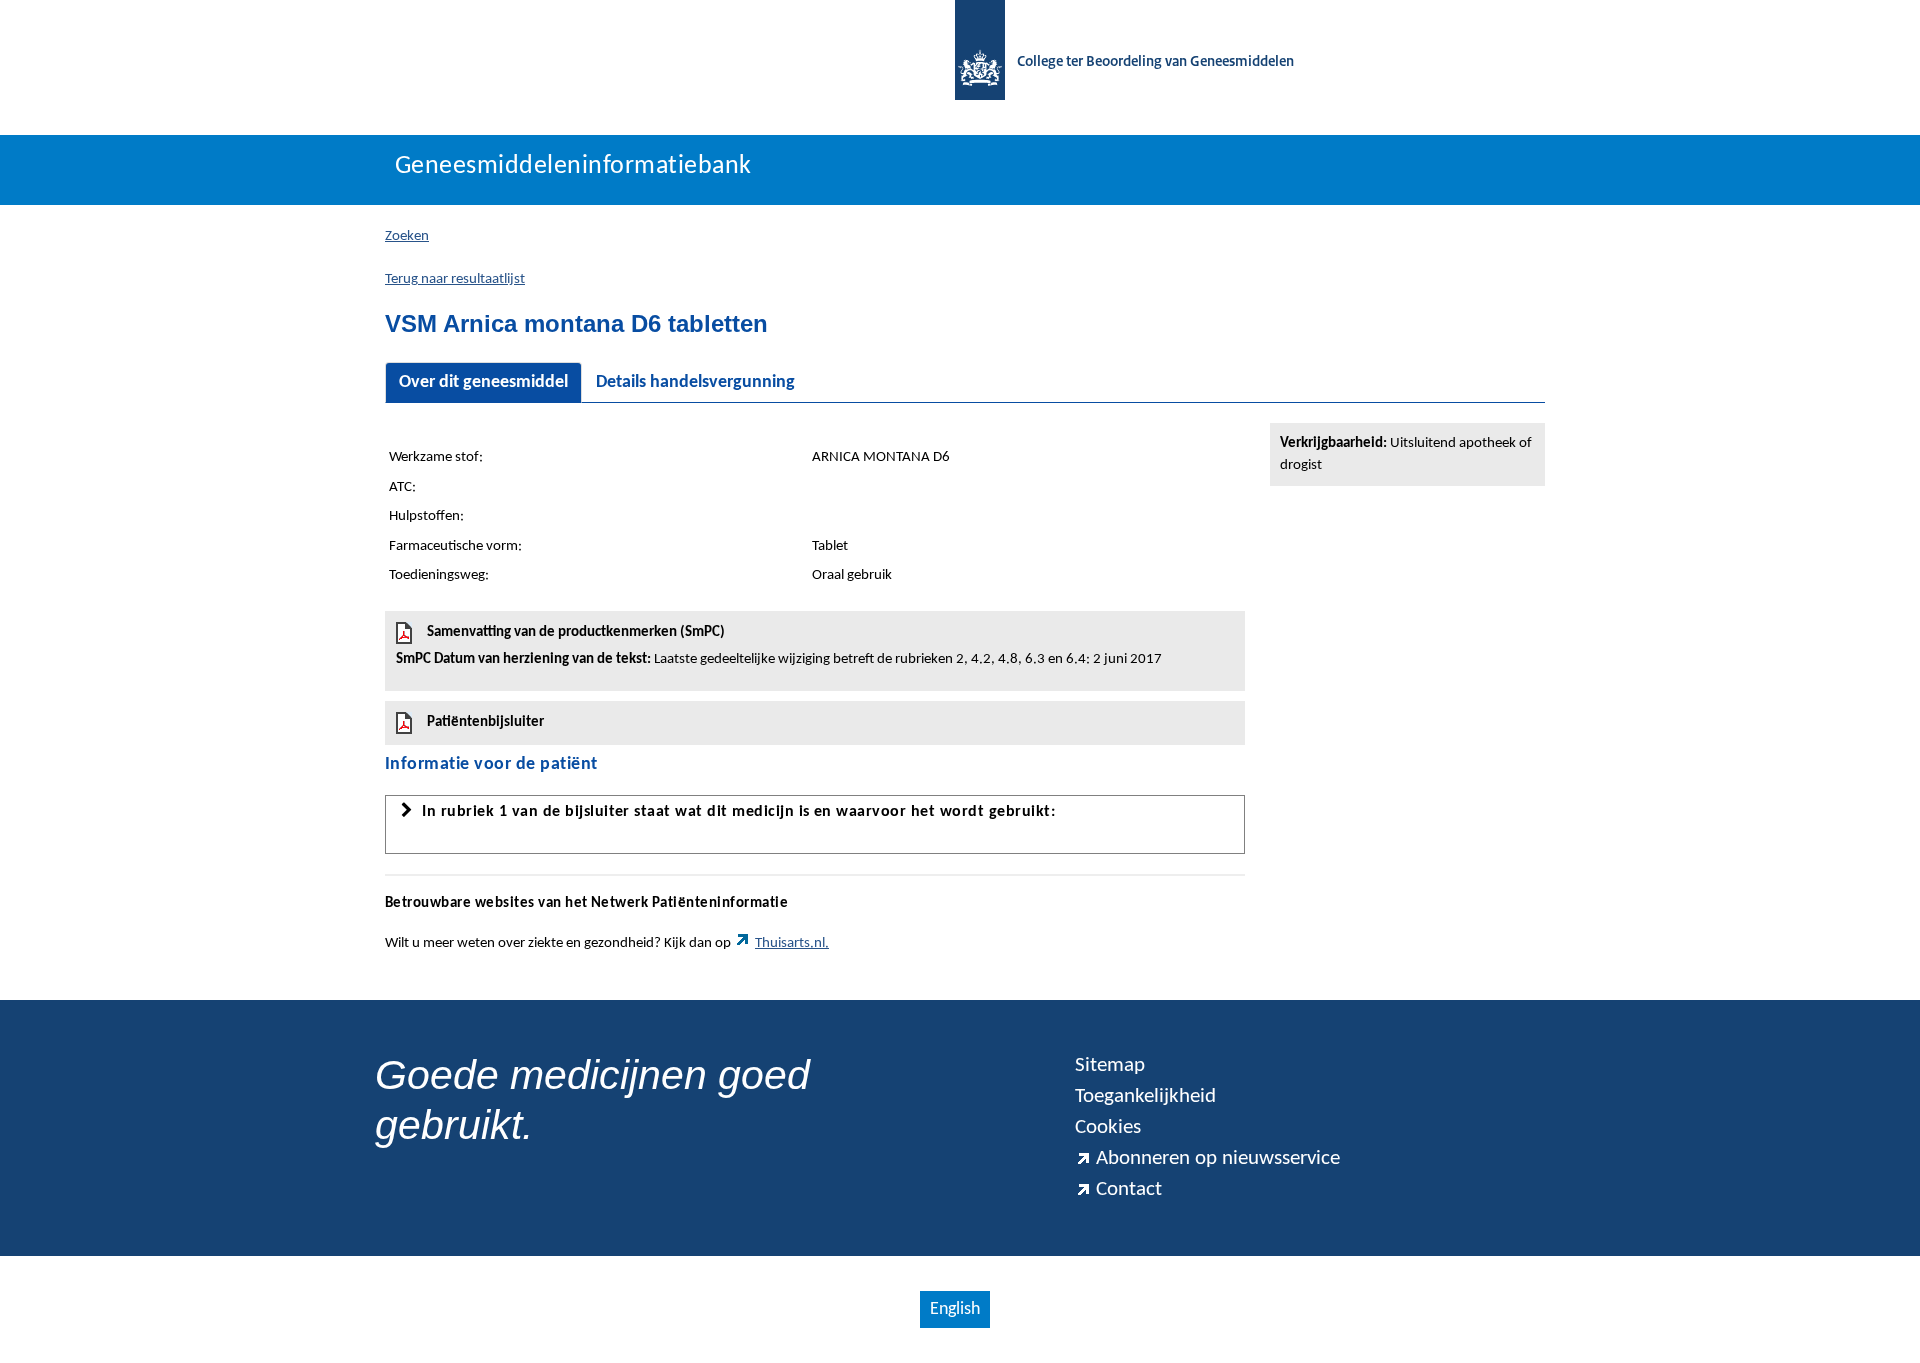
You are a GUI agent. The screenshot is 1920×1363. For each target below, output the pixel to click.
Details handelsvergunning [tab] (695, 382)
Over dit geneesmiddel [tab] (483, 382)
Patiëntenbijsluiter (485, 722)
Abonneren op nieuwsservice (1218, 1158)
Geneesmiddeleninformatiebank (573, 166)
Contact (1129, 1189)
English (955, 1309)
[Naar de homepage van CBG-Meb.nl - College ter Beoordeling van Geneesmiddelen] (970, 62)
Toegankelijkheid (1145, 1096)
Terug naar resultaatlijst (455, 279)
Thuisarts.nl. (792, 943)
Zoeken (407, 236)
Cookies (1108, 1127)
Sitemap (1110, 1065)
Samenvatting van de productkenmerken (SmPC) (779, 646)
